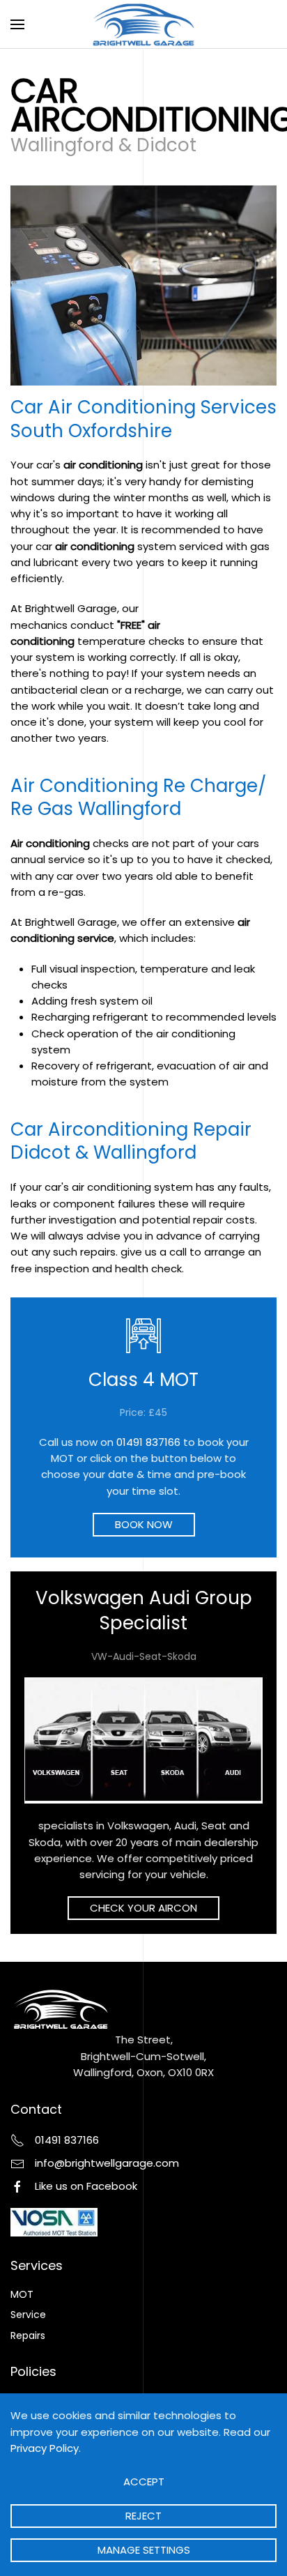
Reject (143, 2516)
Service (28, 2315)
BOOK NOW (144, 1524)
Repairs (28, 2335)
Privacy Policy (45, 2448)
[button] (17, 24)
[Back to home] (144, 24)
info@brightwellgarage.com (107, 2163)
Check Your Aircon (143, 1908)
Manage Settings (144, 2550)
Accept (144, 2482)
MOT (22, 2294)
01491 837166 (148, 1442)
